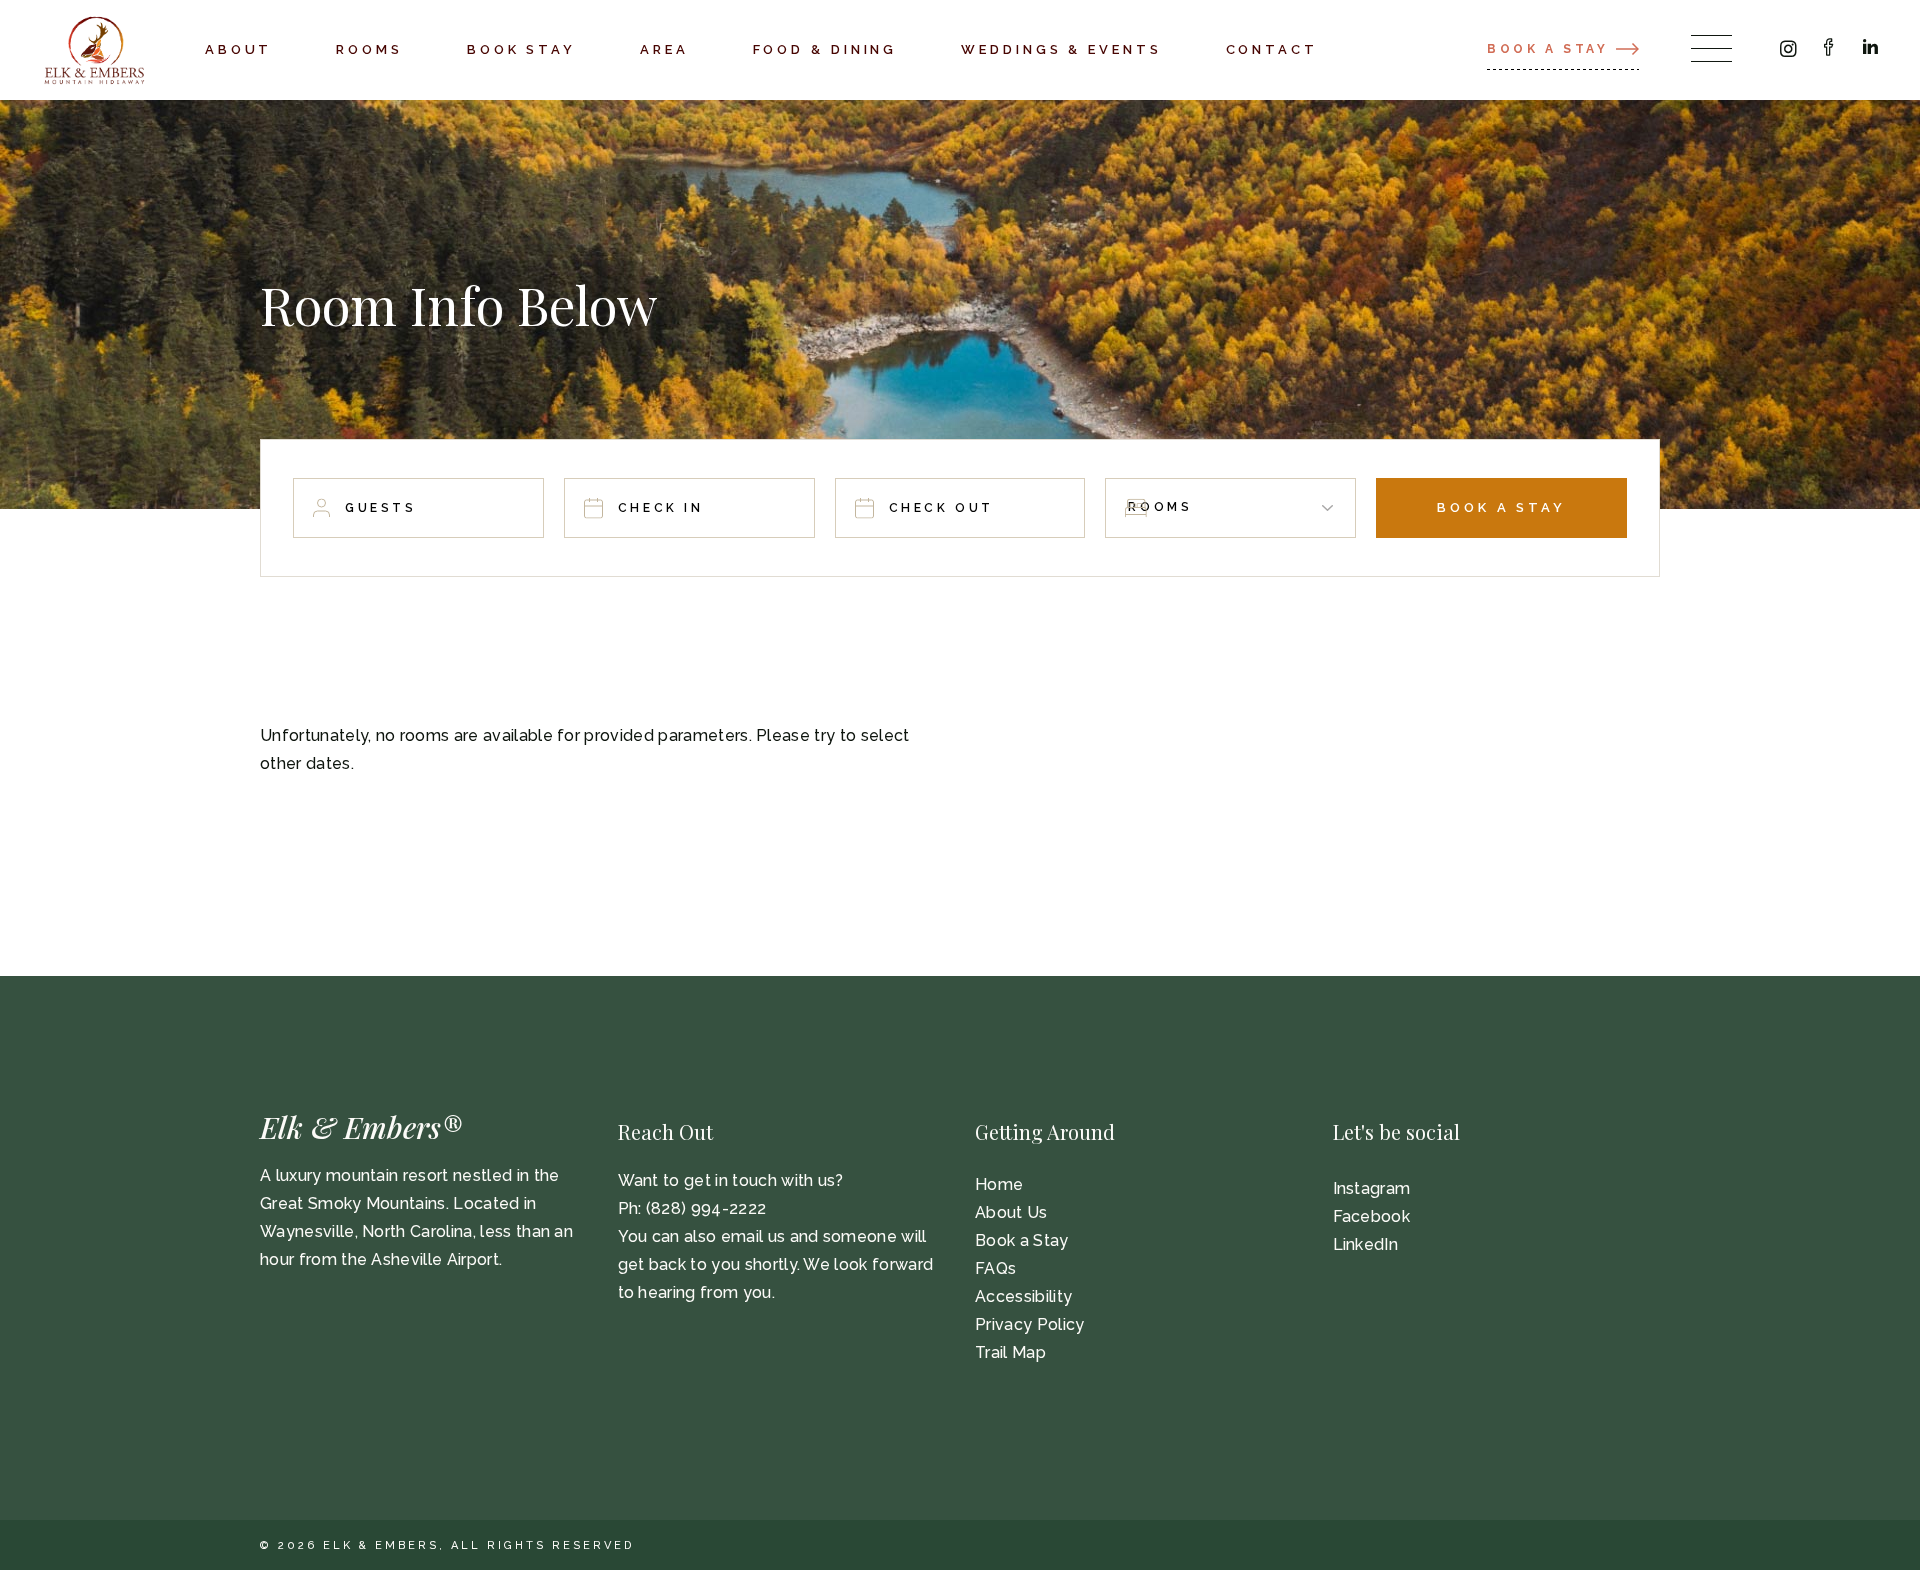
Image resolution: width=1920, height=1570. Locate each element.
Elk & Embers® (361, 1127)
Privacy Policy (1029, 1324)
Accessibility (1023, 1296)
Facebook (1372, 1216)
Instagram (1372, 1188)
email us (753, 1236)
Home (999, 1184)
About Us (1011, 1212)
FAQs (995, 1268)
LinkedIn (1366, 1244)
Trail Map (1010, 1352)
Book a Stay (1022, 1240)
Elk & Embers (381, 1545)
